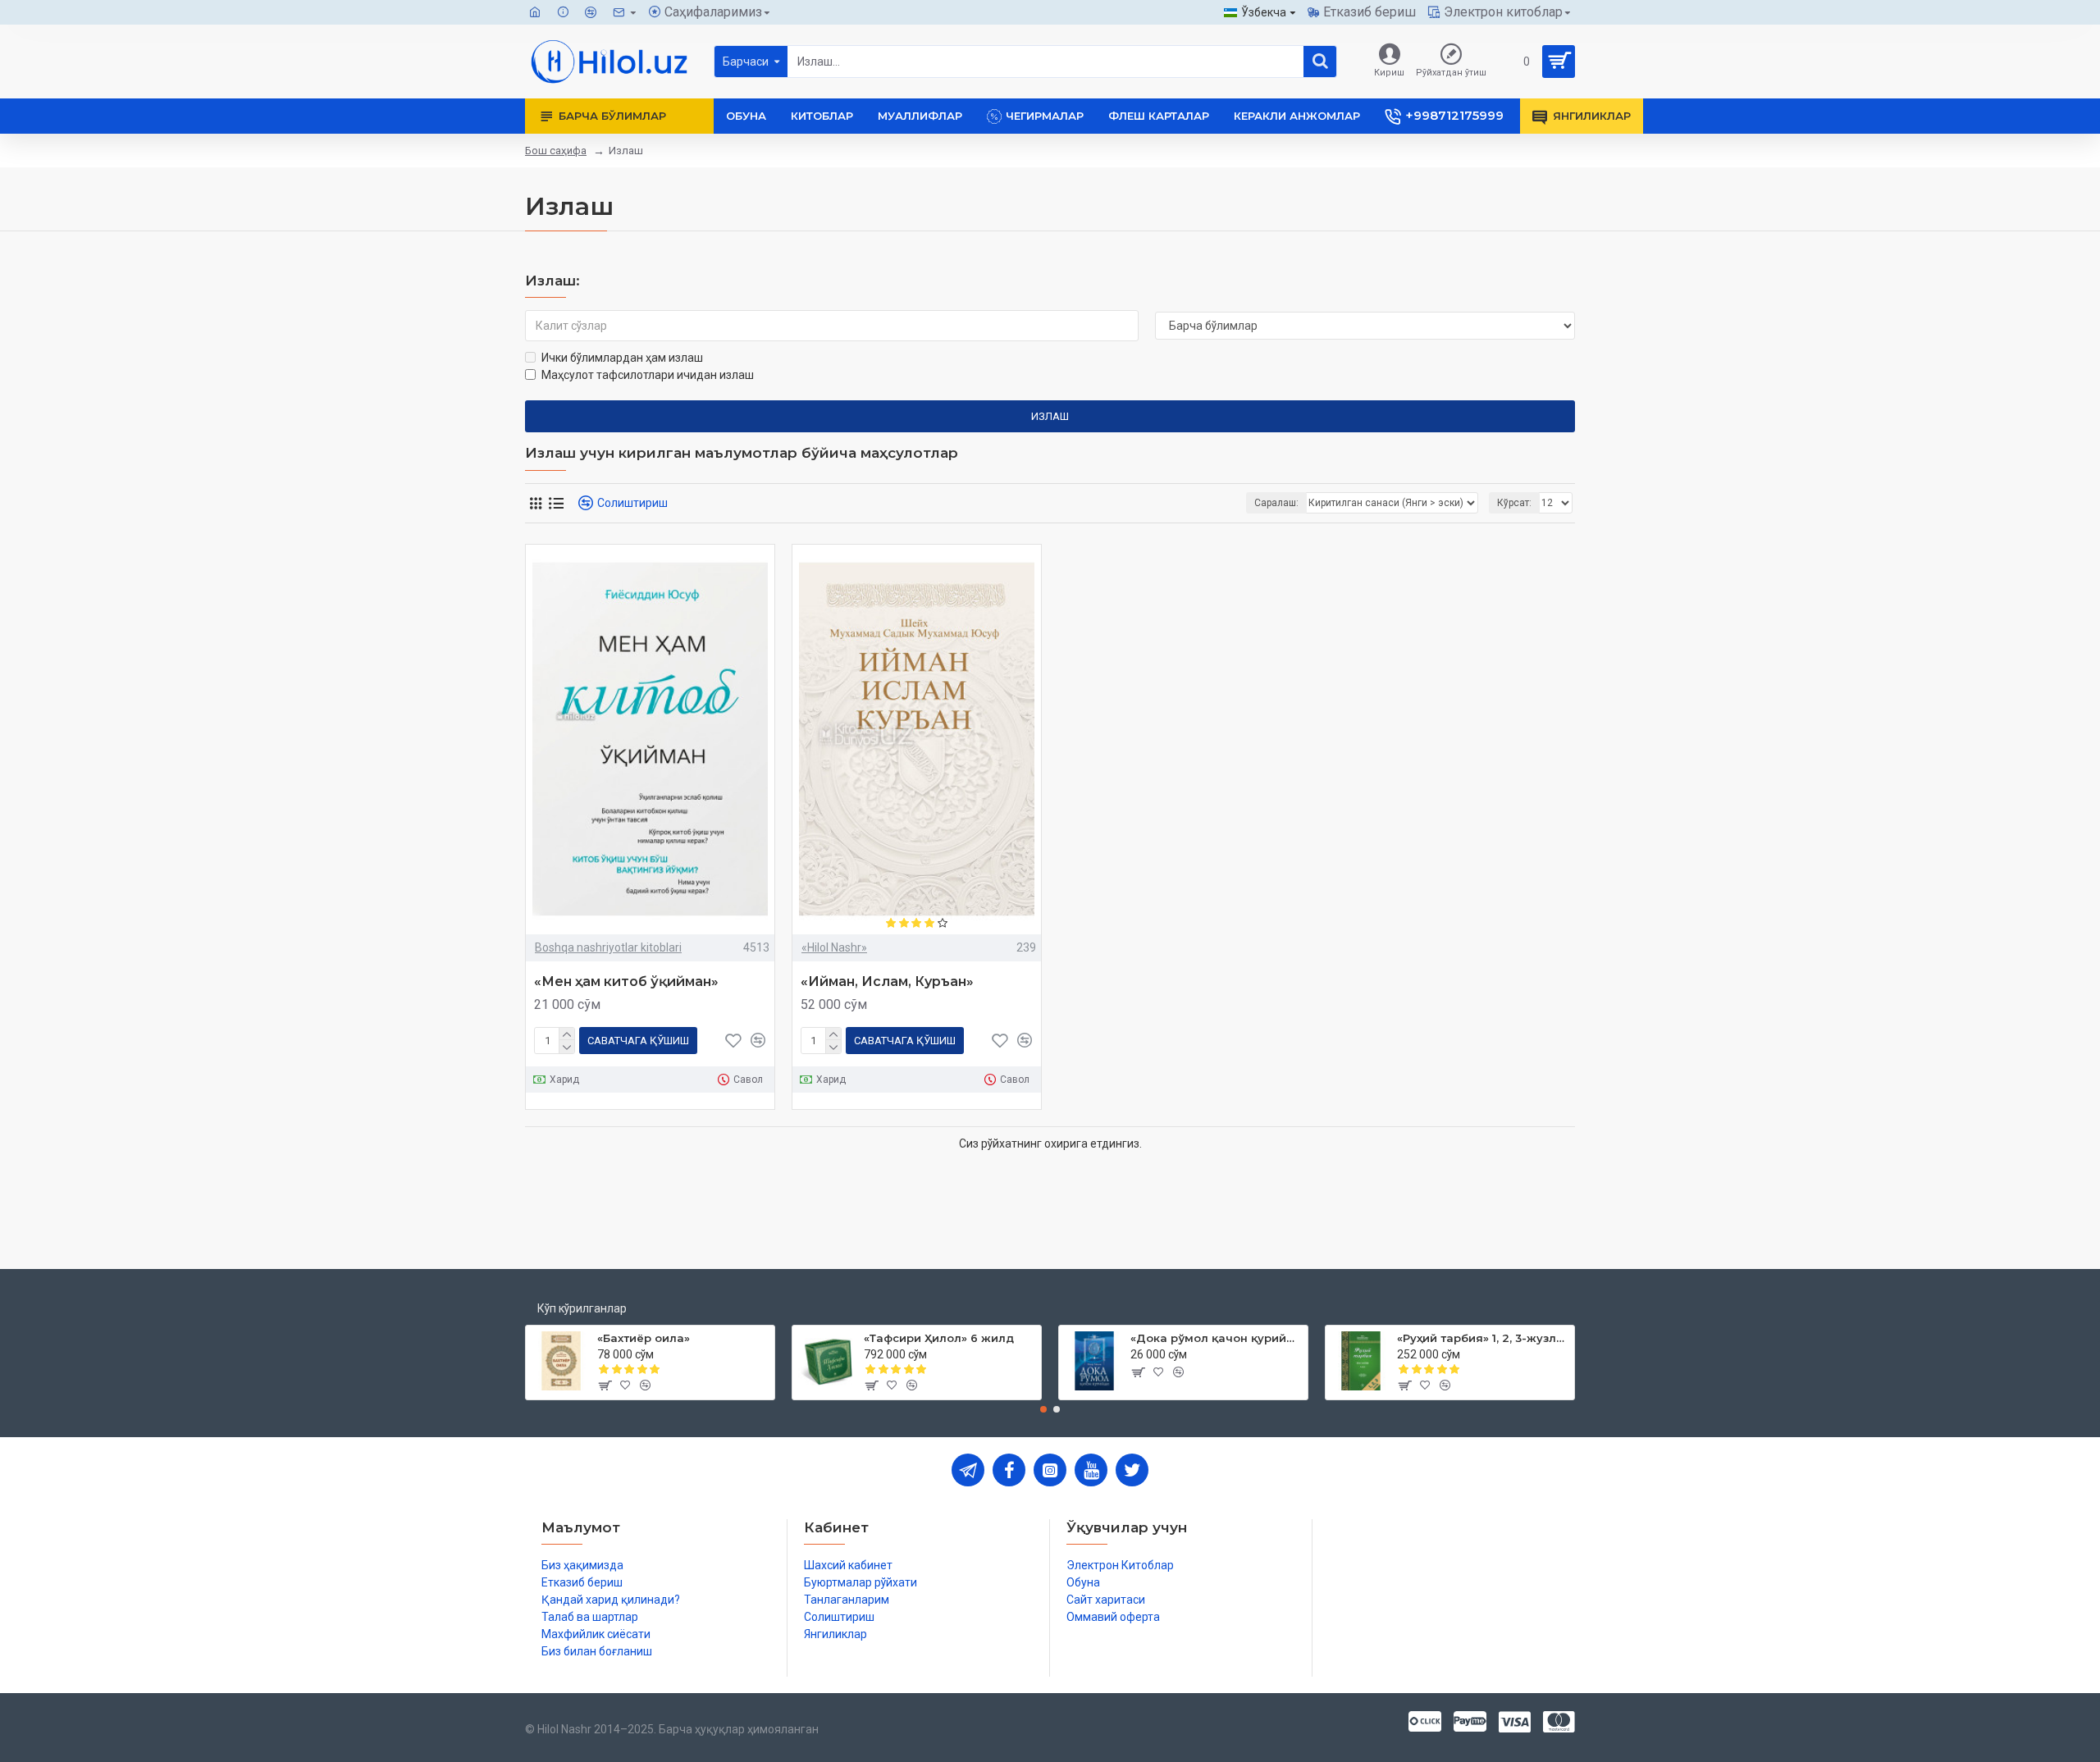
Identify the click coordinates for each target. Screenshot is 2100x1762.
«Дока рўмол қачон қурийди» (1216, 1338)
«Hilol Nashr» (834, 947)
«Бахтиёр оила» (644, 1338)
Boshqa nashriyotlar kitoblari (608, 947)
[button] (1043, 1409)
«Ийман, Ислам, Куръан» (887, 981)
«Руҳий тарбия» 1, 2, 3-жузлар (1483, 1338)
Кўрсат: (1514, 503)
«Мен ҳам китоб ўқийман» (626, 981)
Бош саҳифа (556, 151)
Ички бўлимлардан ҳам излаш (622, 358)
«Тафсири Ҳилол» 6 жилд (939, 1338)
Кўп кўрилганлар (582, 1308)
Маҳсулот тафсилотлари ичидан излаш (648, 375)
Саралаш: (1276, 503)
